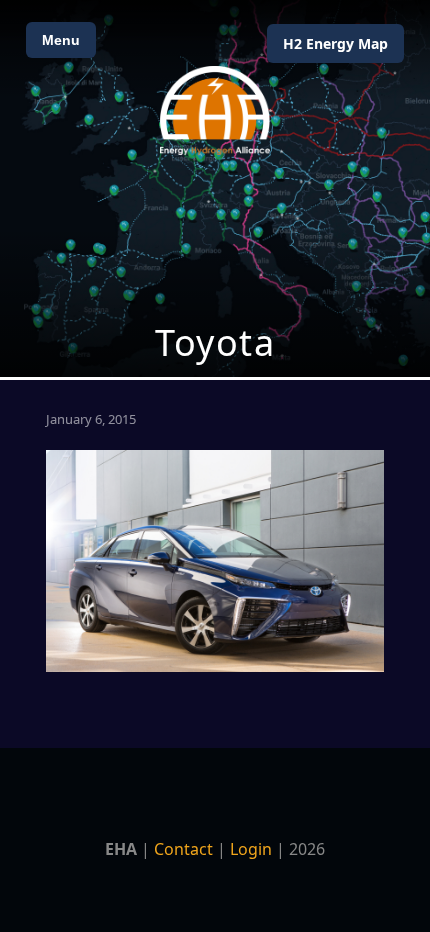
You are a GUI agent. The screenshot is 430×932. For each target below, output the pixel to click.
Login (251, 849)
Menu (61, 40)
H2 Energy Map (335, 43)
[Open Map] (215, 188)
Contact (183, 849)
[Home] (215, 110)
